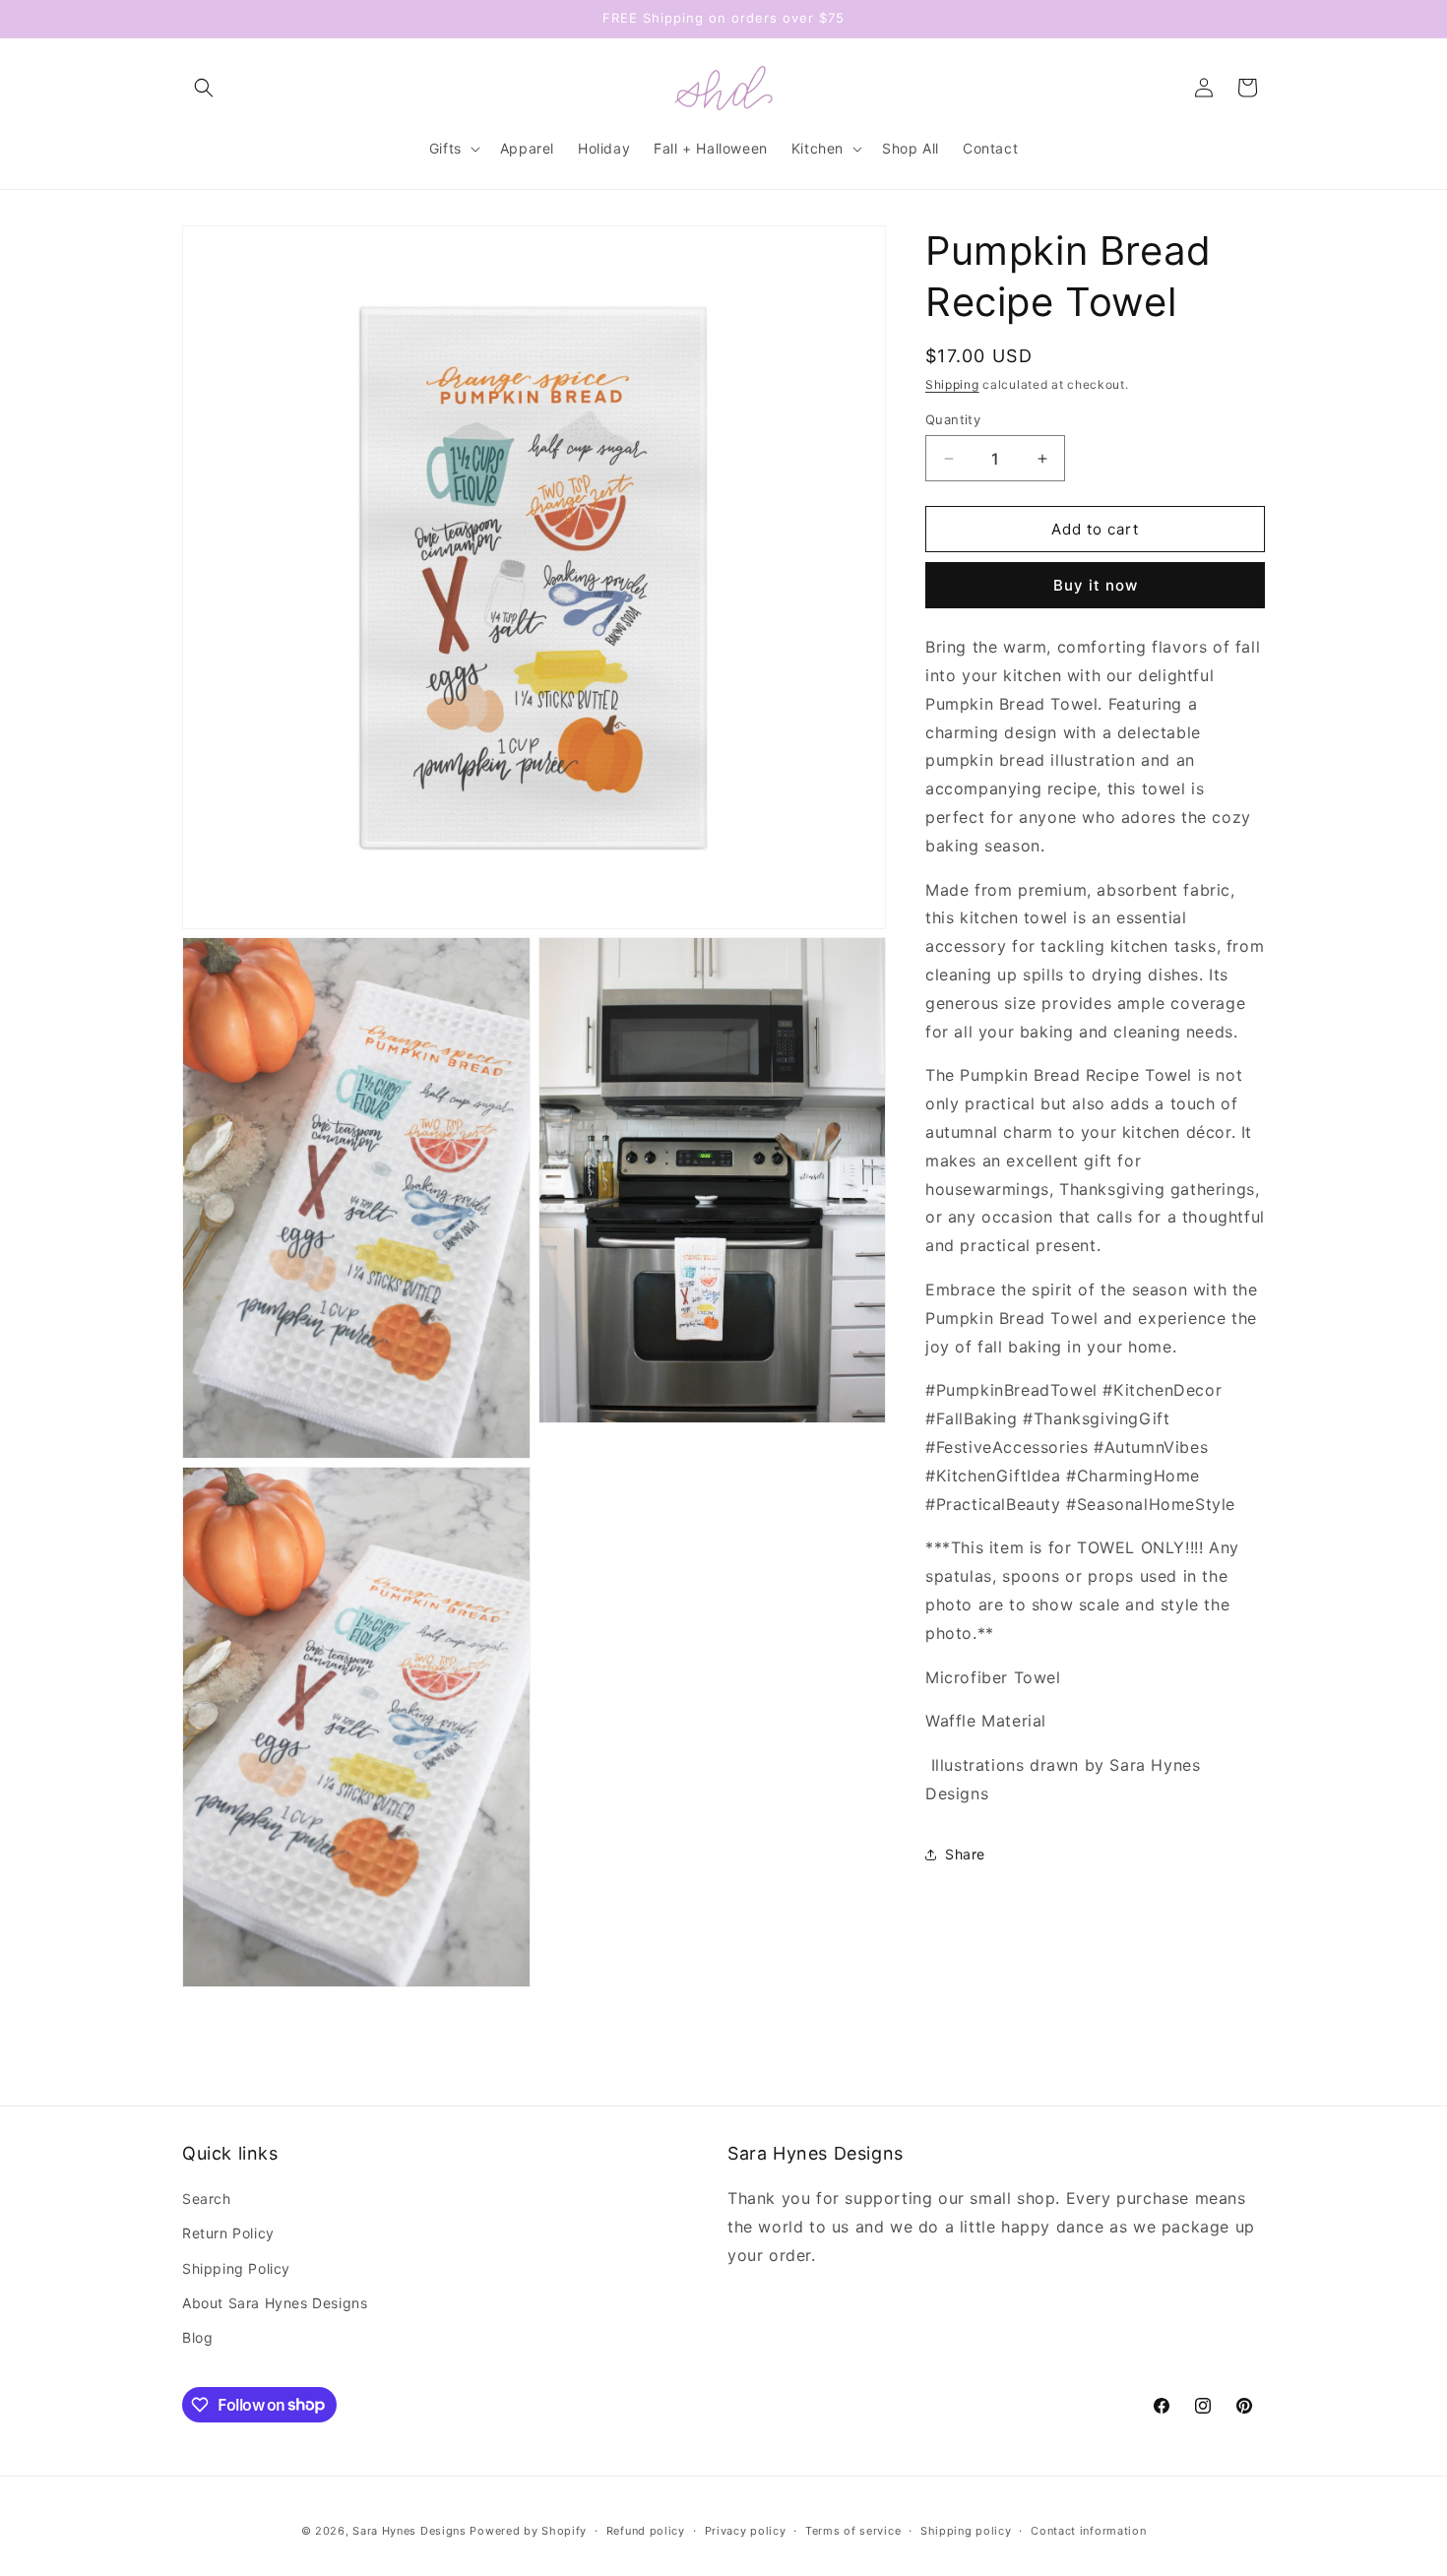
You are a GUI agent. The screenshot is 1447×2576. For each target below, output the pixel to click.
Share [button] (965, 1854)
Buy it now (1096, 585)
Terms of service (853, 2530)
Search (207, 2199)
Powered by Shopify (528, 2531)
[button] (204, 88)
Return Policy (228, 2234)
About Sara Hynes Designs (275, 2303)
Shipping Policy (236, 2268)
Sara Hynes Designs (409, 2531)
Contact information (1088, 2530)
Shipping (952, 384)
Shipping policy (966, 2530)
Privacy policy (746, 2530)
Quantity (953, 419)
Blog (197, 2337)
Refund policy (646, 2530)
